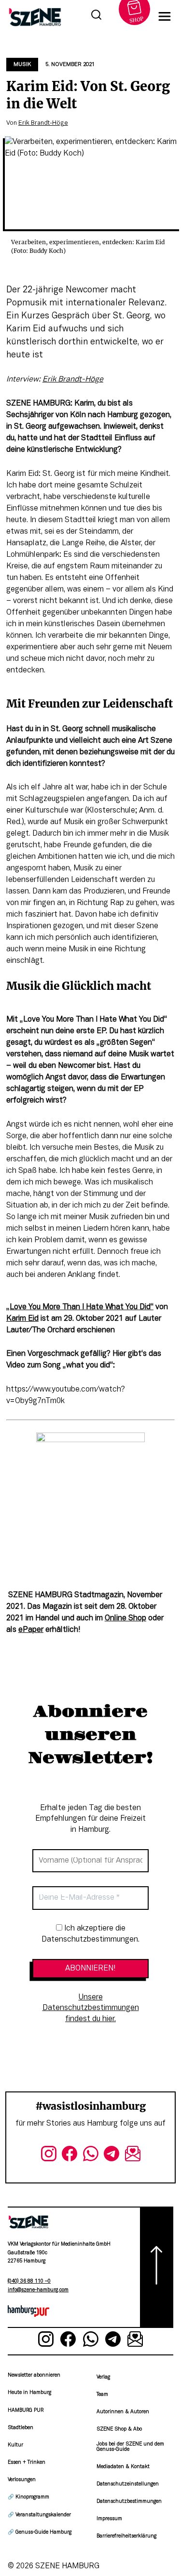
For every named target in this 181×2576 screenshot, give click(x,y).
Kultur (15, 2445)
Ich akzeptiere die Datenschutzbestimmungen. (90, 1934)
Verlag (103, 2377)
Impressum (109, 2519)
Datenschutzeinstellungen (128, 2484)
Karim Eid (22, 1319)
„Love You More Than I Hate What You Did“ (80, 1307)
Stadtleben (21, 2428)
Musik (22, 65)
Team (102, 2395)
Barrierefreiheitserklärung (126, 2536)
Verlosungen (22, 2480)
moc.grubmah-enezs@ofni (38, 2290)
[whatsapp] (91, 2156)
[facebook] (70, 2156)
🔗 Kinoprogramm (28, 2497)
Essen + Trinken (27, 2463)
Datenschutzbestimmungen (129, 2502)
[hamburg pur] (28, 2315)
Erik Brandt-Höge (43, 123)
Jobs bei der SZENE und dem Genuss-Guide (130, 2447)
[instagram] (49, 2156)
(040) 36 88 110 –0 (29, 2281)
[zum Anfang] (157, 2267)
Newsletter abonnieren (34, 2375)
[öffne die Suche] (96, 16)
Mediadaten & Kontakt (123, 2467)
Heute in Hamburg (29, 2393)
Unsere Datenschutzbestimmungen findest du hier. (91, 2008)
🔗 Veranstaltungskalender (39, 2515)
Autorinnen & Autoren (123, 2412)
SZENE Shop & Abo (119, 2429)
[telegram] (111, 2156)
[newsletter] (133, 2156)
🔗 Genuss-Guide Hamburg (40, 2532)
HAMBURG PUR (26, 2411)
